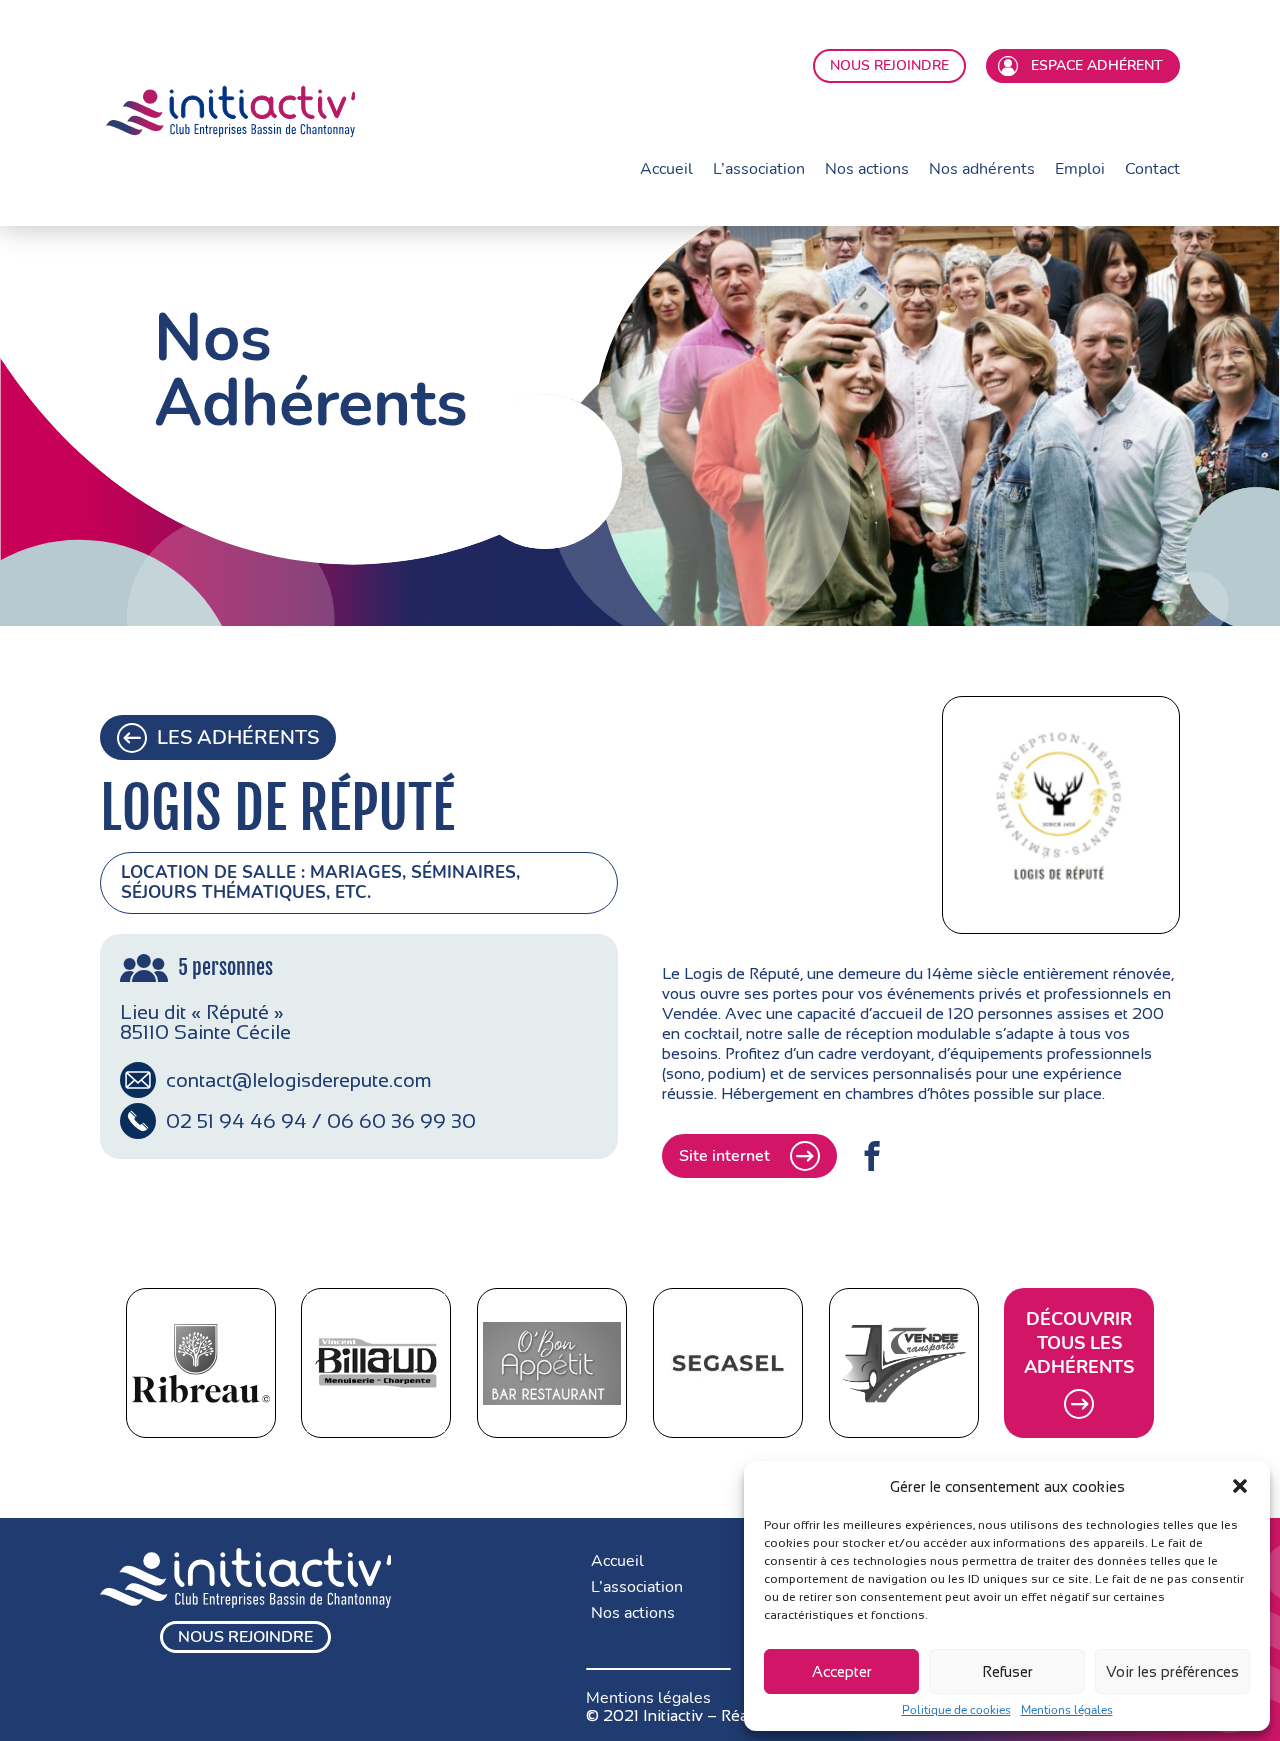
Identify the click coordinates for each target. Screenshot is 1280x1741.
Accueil (666, 169)
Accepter (842, 1671)
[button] (1240, 1486)
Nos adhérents (982, 169)
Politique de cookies (956, 1710)
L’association (759, 169)
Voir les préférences (1172, 1671)
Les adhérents (238, 737)
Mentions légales (1067, 1710)
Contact (1152, 169)
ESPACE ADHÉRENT (1093, 65)
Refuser (1007, 1671)
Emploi (1080, 169)
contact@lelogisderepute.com (299, 1080)
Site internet (724, 1156)
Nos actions (867, 169)
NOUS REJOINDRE (889, 65)
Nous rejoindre (245, 1637)
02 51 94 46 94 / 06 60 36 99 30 (321, 1121)
